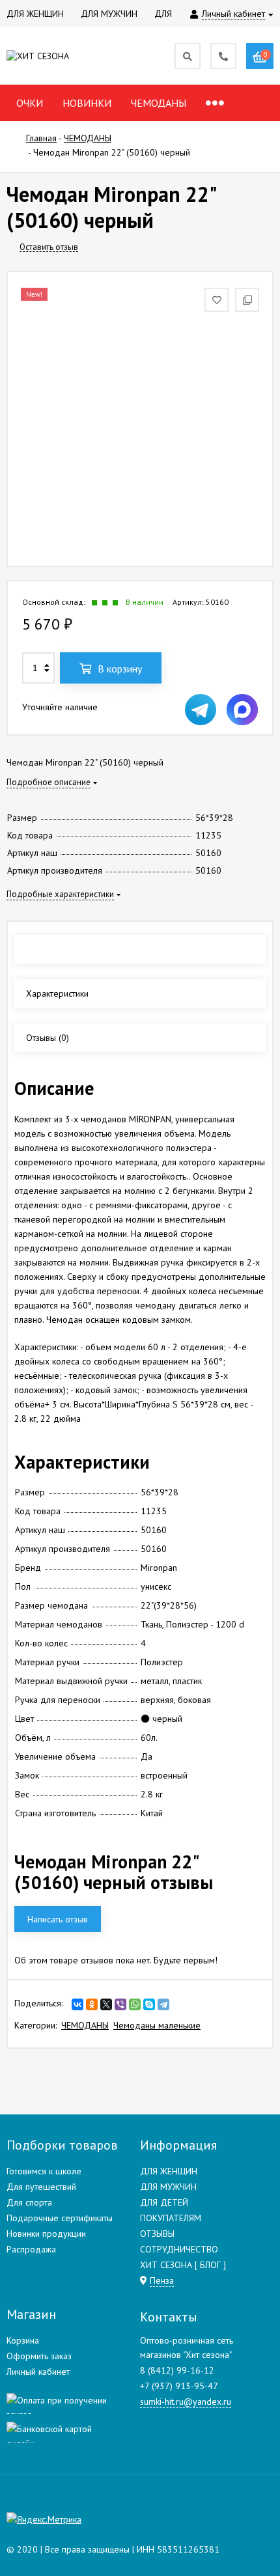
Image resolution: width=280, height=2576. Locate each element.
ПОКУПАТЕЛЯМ (171, 2218)
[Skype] (149, 2004)
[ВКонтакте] (77, 2004)
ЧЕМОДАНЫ (85, 2025)
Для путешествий (41, 2187)
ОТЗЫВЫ (157, 2234)
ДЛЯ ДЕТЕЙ (164, 2202)
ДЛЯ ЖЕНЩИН (169, 2171)
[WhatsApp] (135, 2004)
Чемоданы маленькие (157, 2025)
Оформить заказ (39, 2356)
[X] (106, 2004)
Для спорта (29, 2202)
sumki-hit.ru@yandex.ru (186, 2402)
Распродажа (31, 2249)
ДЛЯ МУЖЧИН (168, 2187)
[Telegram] (163, 2004)
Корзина (23, 2340)
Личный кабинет (38, 2372)
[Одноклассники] (92, 2004)
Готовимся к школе (44, 2171)
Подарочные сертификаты (60, 2218)
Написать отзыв (58, 1919)
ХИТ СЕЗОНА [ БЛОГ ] (183, 2265)
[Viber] (120, 2004)
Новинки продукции (46, 2234)
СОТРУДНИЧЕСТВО (179, 2249)
